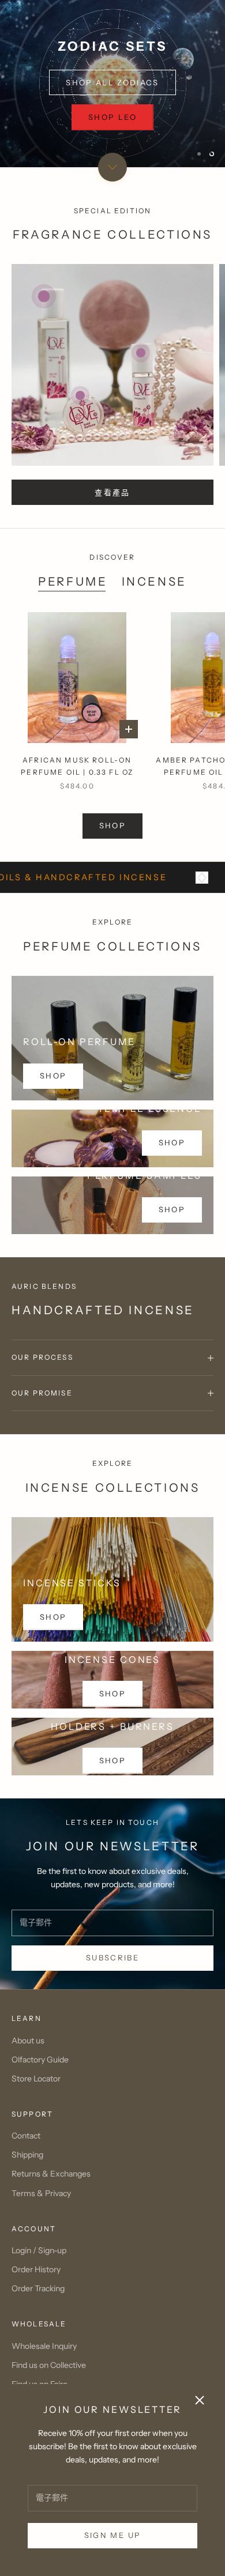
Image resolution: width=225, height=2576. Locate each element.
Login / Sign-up (39, 2250)
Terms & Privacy (41, 2193)
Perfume (73, 581)
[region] (112, 84)
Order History (36, 2269)
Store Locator (36, 2079)
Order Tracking (38, 2288)
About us (28, 2041)
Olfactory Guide (40, 2060)
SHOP (112, 825)
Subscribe (112, 1958)
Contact (26, 2136)
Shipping (27, 2155)
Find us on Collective (49, 2365)
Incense (154, 581)
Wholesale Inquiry (44, 2346)
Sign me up (112, 2535)
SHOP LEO (112, 117)
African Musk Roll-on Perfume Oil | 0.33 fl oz (77, 766)
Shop (172, 1142)
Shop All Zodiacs (112, 82)
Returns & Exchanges (51, 2174)
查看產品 (112, 492)
